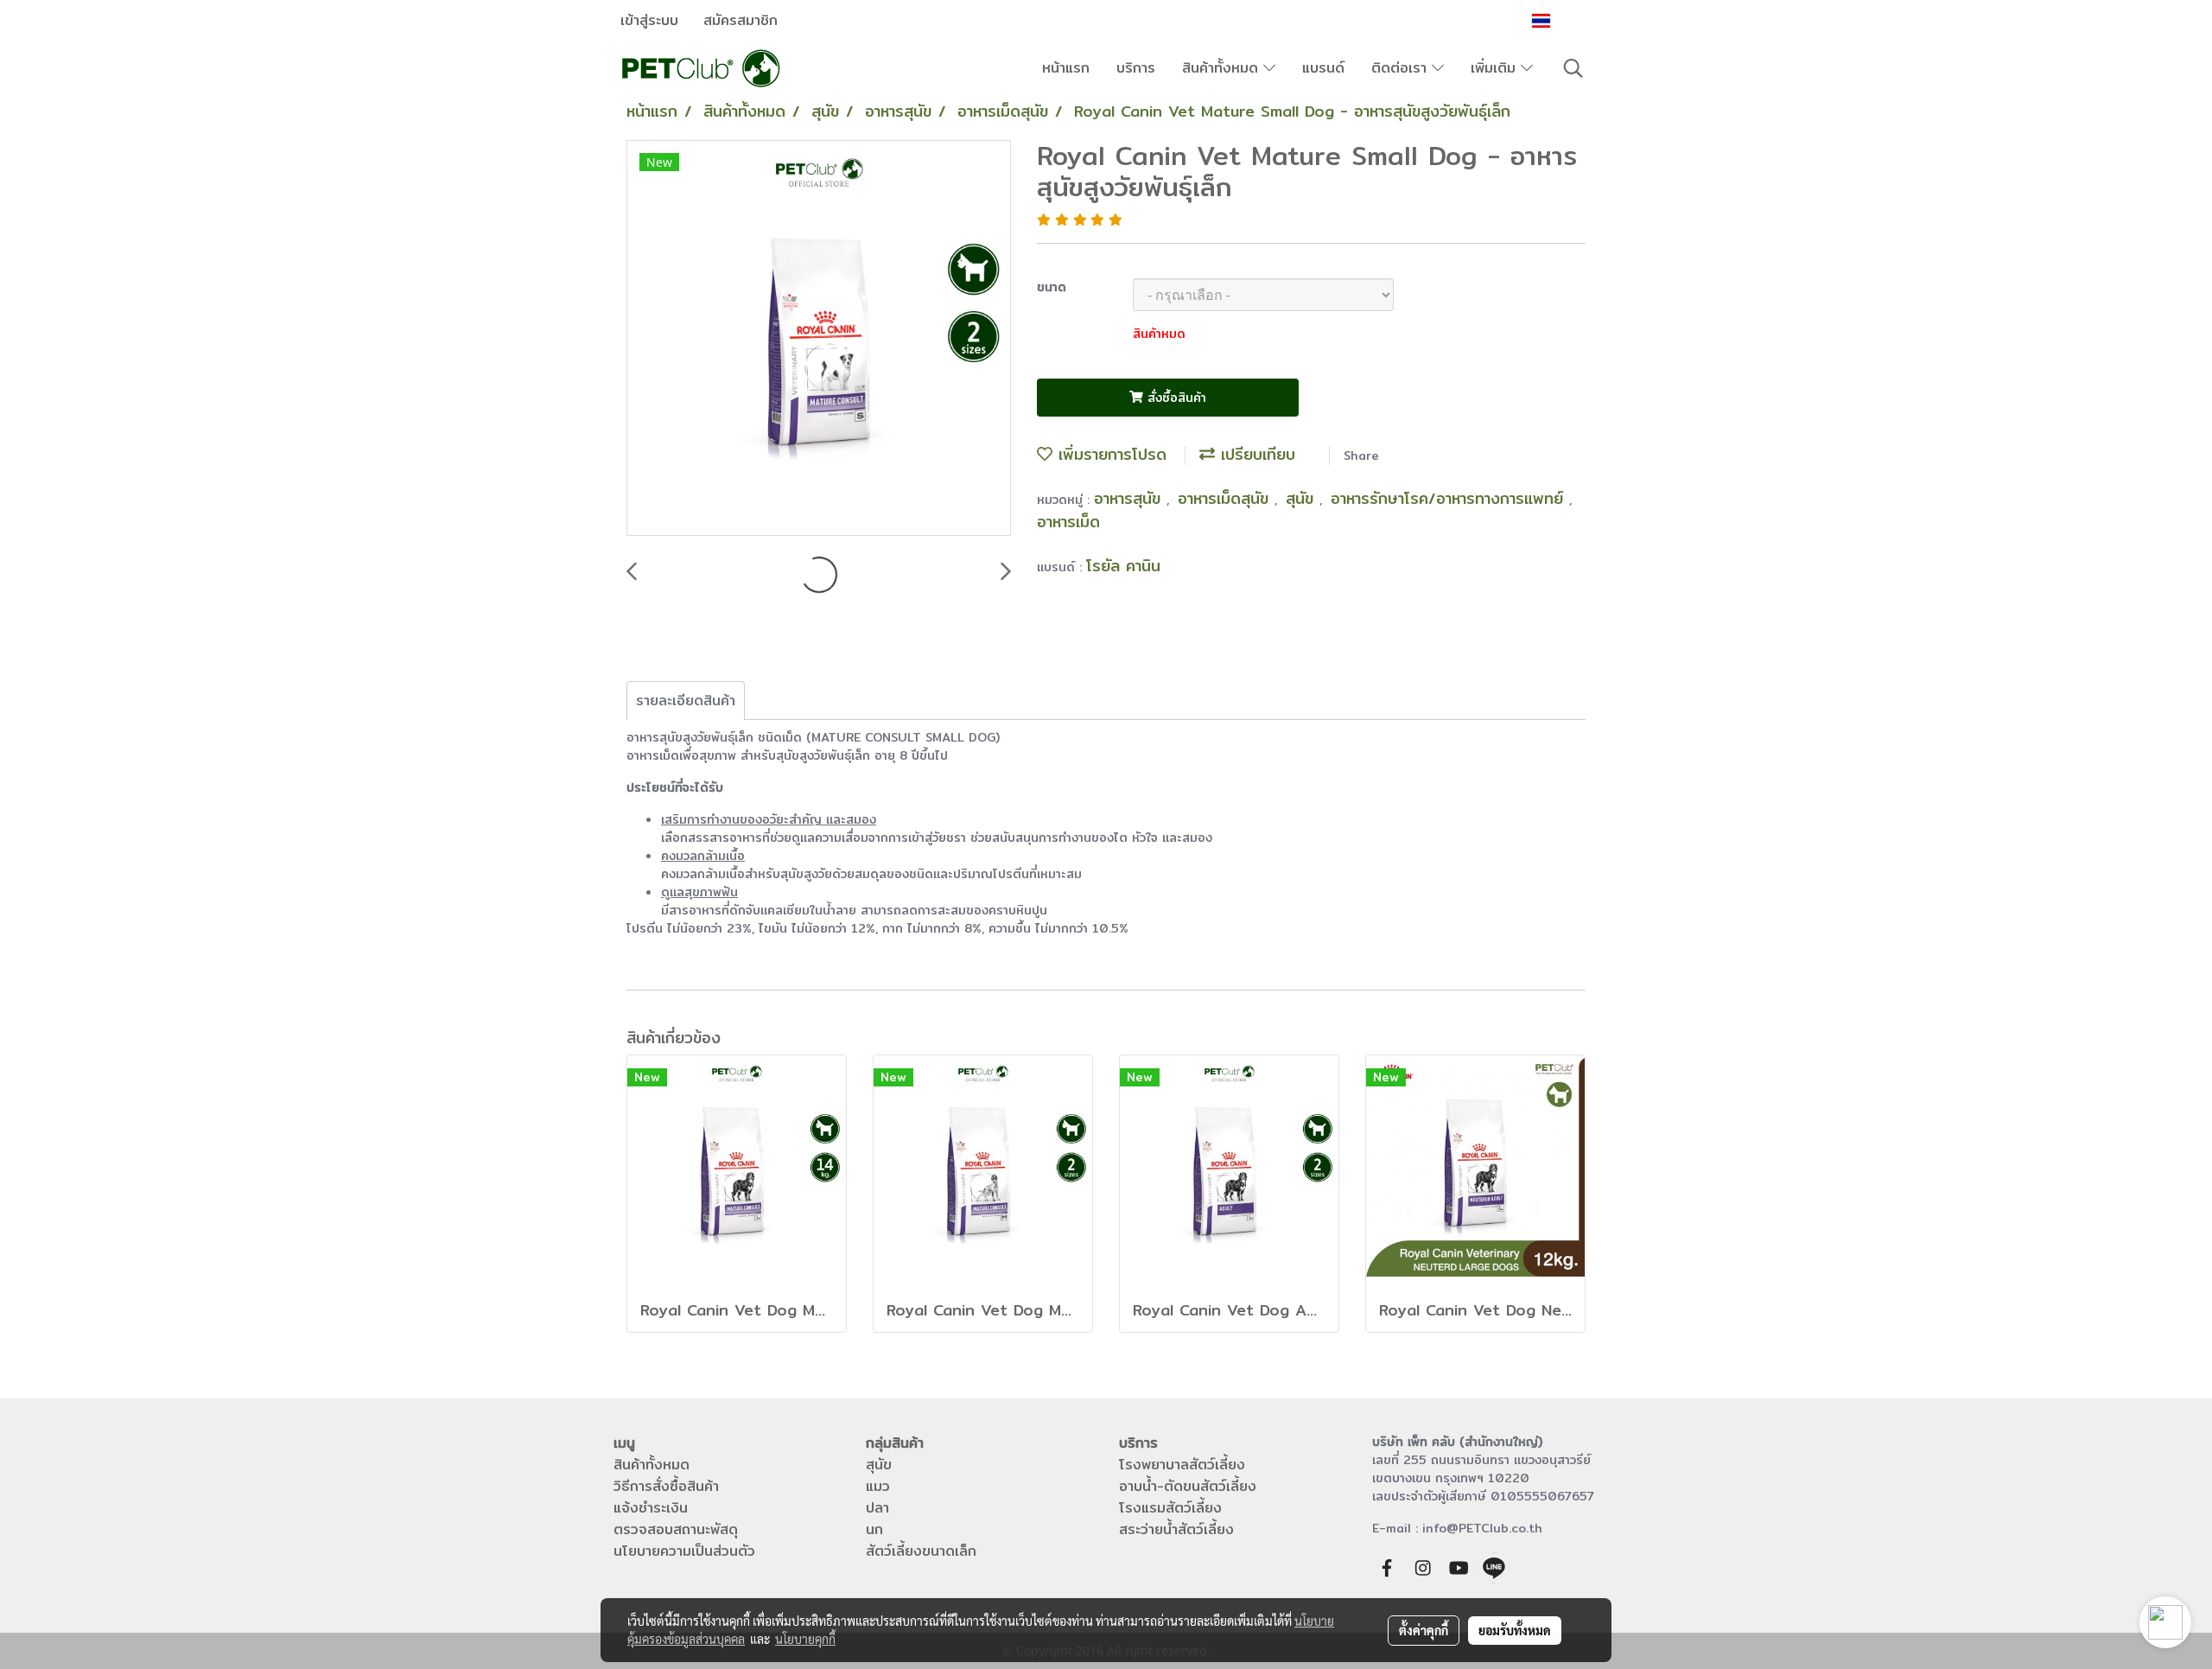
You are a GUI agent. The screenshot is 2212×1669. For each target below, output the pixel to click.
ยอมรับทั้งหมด (1515, 1630)
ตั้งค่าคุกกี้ (1424, 1630)
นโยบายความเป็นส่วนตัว (684, 1551)
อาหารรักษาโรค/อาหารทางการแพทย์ (1450, 498)
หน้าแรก (1066, 68)
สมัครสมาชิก (741, 20)
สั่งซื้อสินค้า (1175, 398)
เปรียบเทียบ (1255, 454)
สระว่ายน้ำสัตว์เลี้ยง (1176, 1529)
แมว (878, 1486)
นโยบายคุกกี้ (805, 1639)
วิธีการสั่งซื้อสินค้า (666, 1486)
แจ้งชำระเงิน (651, 1508)
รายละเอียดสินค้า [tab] (686, 701)
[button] (1573, 68)
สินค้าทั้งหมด (1223, 68)
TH (1565, 20)
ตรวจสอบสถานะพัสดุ (676, 1529)
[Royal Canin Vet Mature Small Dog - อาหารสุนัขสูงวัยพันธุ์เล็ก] (819, 339)
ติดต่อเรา (1402, 68)
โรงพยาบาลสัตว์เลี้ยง (1182, 1465)
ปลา (877, 1508)
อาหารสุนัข (1130, 498)
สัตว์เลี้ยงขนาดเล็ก (921, 1551)
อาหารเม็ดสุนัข (1226, 498)
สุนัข (1303, 498)
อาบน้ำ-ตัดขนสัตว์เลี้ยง (1188, 1486)
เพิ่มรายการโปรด (1109, 454)
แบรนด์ (1323, 68)
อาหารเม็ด (1068, 522)
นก (874, 1529)
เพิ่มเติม (1496, 68)
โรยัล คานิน (1123, 566)
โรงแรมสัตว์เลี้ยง (1170, 1508)
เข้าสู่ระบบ (649, 20)
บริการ (1136, 68)
